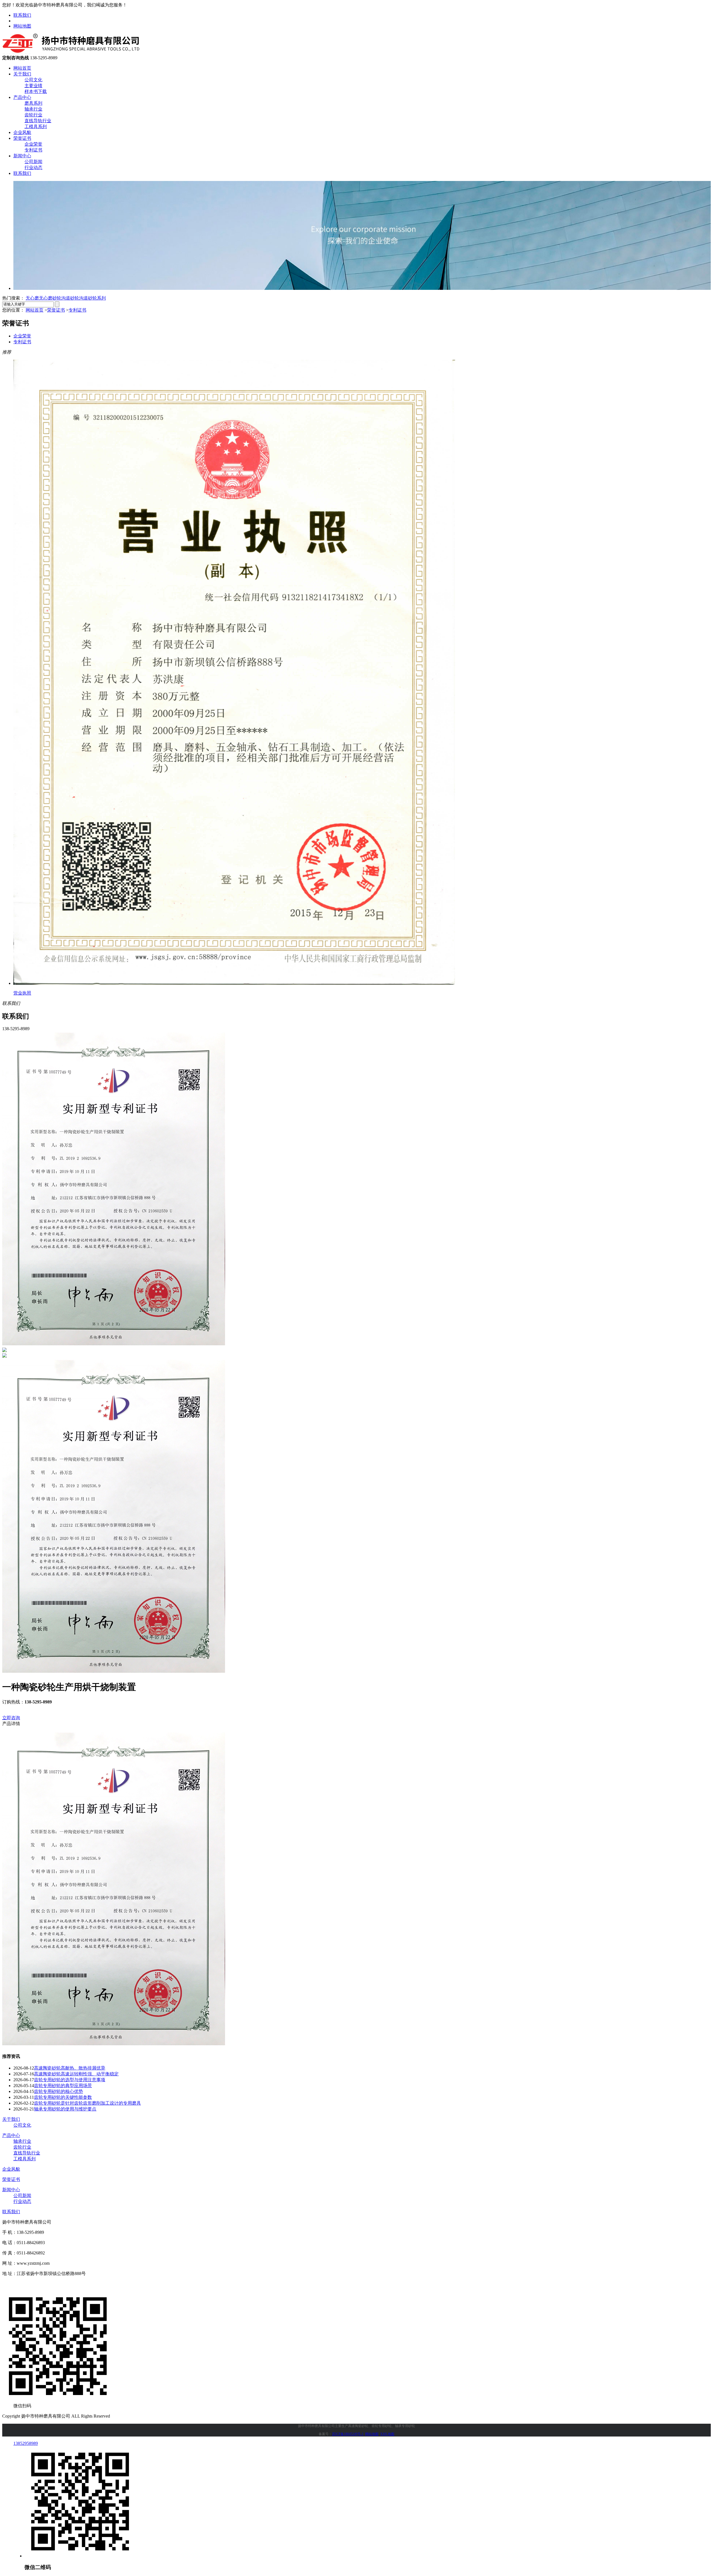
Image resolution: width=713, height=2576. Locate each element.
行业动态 (33, 167)
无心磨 (32, 298)
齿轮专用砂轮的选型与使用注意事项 (70, 2080)
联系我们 (22, 15)
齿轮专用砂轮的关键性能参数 (63, 2097)
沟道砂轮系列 (92, 298)
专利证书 (33, 150)
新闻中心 (22, 156)
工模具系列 (36, 127)
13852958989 (26, 2443)
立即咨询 (11, 1718)
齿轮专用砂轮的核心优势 (58, 2091)
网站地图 (22, 26)
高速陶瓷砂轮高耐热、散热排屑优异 (70, 2068)
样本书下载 (36, 91)
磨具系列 (33, 103)
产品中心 (22, 97)
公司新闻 (33, 162)
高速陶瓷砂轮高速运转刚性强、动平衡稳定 (76, 2074)
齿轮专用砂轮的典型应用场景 (63, 2086)
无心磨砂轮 (50, 298)
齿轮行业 (33, 115)
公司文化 (33, 80)
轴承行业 (33, 109)
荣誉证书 (22, 138)
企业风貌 (22, 132)
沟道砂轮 (70, 298)
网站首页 (22, 68)
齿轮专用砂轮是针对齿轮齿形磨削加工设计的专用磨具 (87, 2103)
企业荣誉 (33, 144)
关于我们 (22, 74)
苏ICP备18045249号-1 (348, 2434)
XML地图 (387, 2434)
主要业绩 (33, 86)
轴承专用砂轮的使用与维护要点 (65, 2109)
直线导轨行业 (38, 121)
